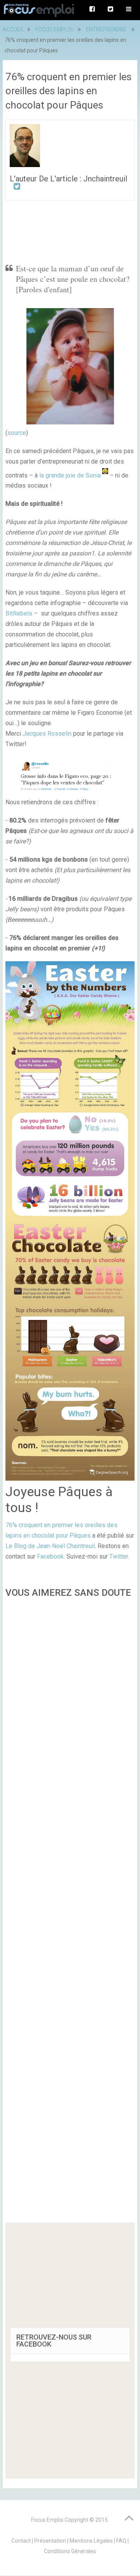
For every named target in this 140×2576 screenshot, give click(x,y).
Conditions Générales (70, 2551)
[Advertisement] (70, 1913)
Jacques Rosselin (47, 734)
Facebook (50, 1556)
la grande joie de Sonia (70, 475)
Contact (21, 2541)
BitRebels (19, 613)
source (17, 433)
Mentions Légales (91, 2541)
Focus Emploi (47, 2520)
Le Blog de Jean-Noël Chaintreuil (50, 1546)
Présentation (50, 2541)
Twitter (119, 1556)
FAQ (121, 2541)
